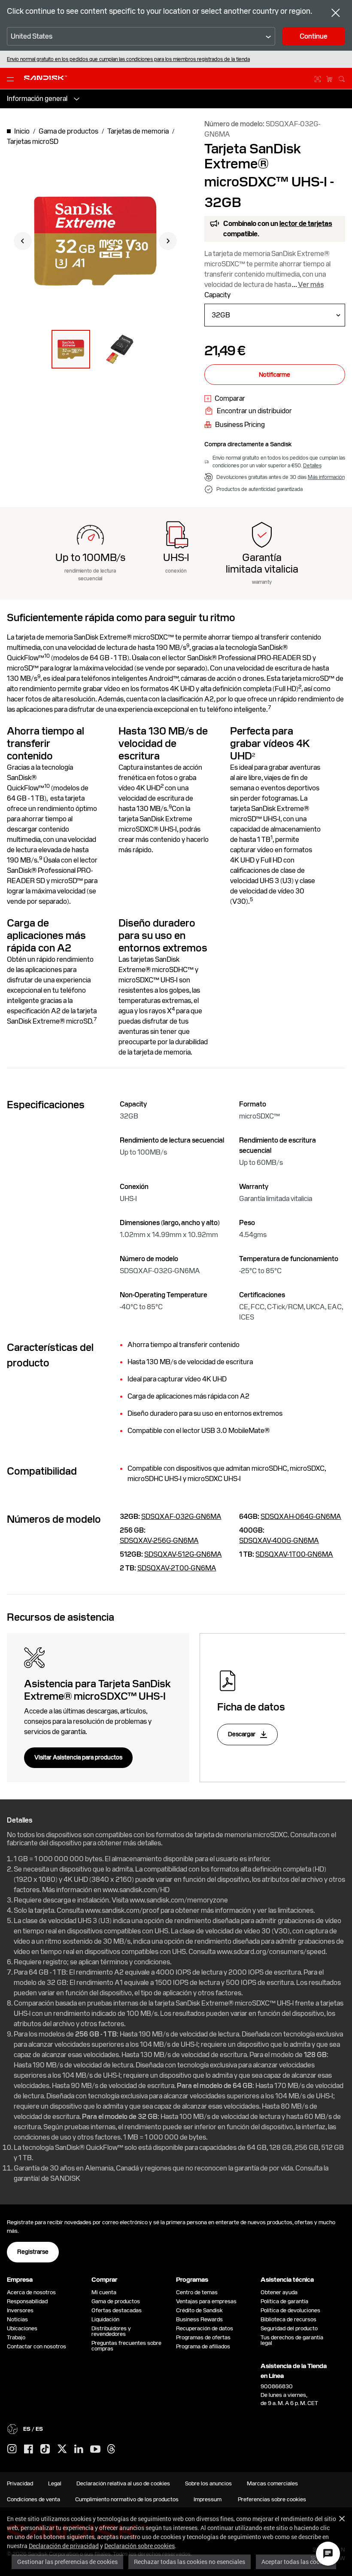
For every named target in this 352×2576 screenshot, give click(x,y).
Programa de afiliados (203, 2346)
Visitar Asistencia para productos (78, 1757)
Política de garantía (284, 2301)
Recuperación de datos (205, 2328)
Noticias (17, 2319)
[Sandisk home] (46, 78)
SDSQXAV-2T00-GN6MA (177, 1568)
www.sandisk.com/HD (136, 1890)
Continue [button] (314, 36)
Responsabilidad (27, 2301)
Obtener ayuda (279, 2292)
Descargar (242, 1734)
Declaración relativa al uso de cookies (123, 2483)
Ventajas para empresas (206, 2301)
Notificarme (275, 375)
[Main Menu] (12, 79)
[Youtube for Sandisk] (95, 2449)
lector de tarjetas (306, 224)
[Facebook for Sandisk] (29, 2449)
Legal (55, 2483)
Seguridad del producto (289, 2328)
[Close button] (336, 14)
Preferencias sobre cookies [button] (272, 2499)
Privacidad (20, 2483)
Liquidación (105, 2319)
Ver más (311, 285)
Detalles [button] (312, 466)
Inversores (20, 2310)
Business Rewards (199, 2319)
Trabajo (16, 2337)
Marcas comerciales (272, 2483)
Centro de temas (197, 2292)
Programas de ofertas (203, 2337)
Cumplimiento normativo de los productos (127, 2499)
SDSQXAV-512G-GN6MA (183, 1554)
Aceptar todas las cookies (296, 2562)
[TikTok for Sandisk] (45, 2449)
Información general (37, 99)
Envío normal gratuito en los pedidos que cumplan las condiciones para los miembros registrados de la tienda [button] (128, 59)
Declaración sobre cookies (140, 2546)
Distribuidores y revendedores (111, 2331)
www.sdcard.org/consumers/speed (271, 1952)
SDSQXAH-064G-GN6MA (301, 1517)
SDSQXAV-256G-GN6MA (159, 1541)
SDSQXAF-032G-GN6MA (181, 1517)
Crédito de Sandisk (199, 2310)
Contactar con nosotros (36, 2346)
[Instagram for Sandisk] (12, 2449)
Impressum (208, 2499)
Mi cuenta (104, 2292)
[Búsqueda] (342, 78)
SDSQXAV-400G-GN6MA (279, 1541)
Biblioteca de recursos (288, 2319)
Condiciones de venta (33, 2499)
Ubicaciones (22, 2328)
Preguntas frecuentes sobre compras (126, 2346)
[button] (71, 349)
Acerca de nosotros (31, 2292)
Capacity (217, 295)
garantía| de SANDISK (47, 2178)
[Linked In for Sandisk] (79, 2449)
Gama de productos (116, 2301)
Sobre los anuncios (208, 2483)
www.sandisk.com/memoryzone (179, 1900)
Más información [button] (326, 477)
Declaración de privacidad (64, 2546)
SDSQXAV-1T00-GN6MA (294, 1554)
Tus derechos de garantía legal (292, 2340)
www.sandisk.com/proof (122, 1910)
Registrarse (33, 2252)
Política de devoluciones (290, 2310)
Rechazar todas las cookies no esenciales (190, 2562)
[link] (225, 399)
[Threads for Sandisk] (111, 2449)
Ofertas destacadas (117, 2310)
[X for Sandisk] (62, 2449)
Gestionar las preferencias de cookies (67, 2562)
